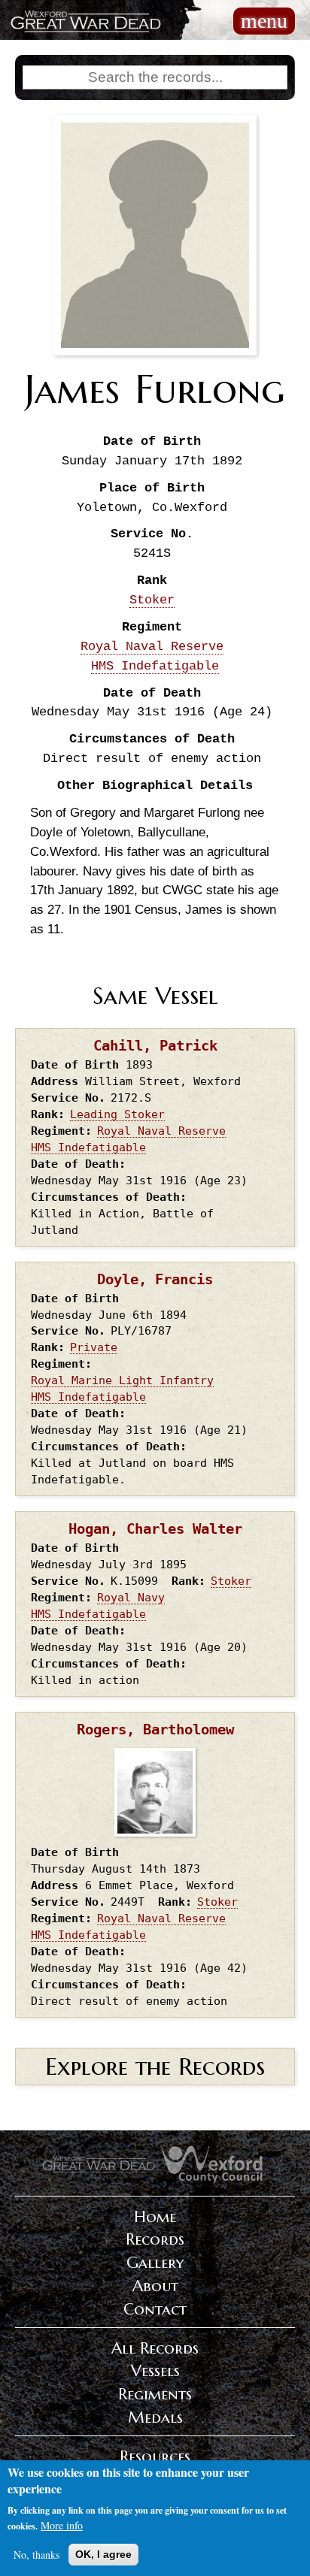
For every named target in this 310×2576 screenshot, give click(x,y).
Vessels (155, 2371)
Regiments (155, 2394)
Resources (155, 2457)
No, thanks (36, 2555)
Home (155, 2217)
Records (155, 2239)
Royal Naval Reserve (152, 647)
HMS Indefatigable (155, 666)
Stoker (152, 600)
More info (62, 2525)
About (155, 2286)
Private (94, 1347)
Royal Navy (131, 1597)
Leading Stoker (117, 1114)
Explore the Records (155, 2067)
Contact (155, 2309)
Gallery (155, 2263)
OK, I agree (103, 2554)
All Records (155, 2348)
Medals (155, 2417)
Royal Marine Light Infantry (122, 1380)
